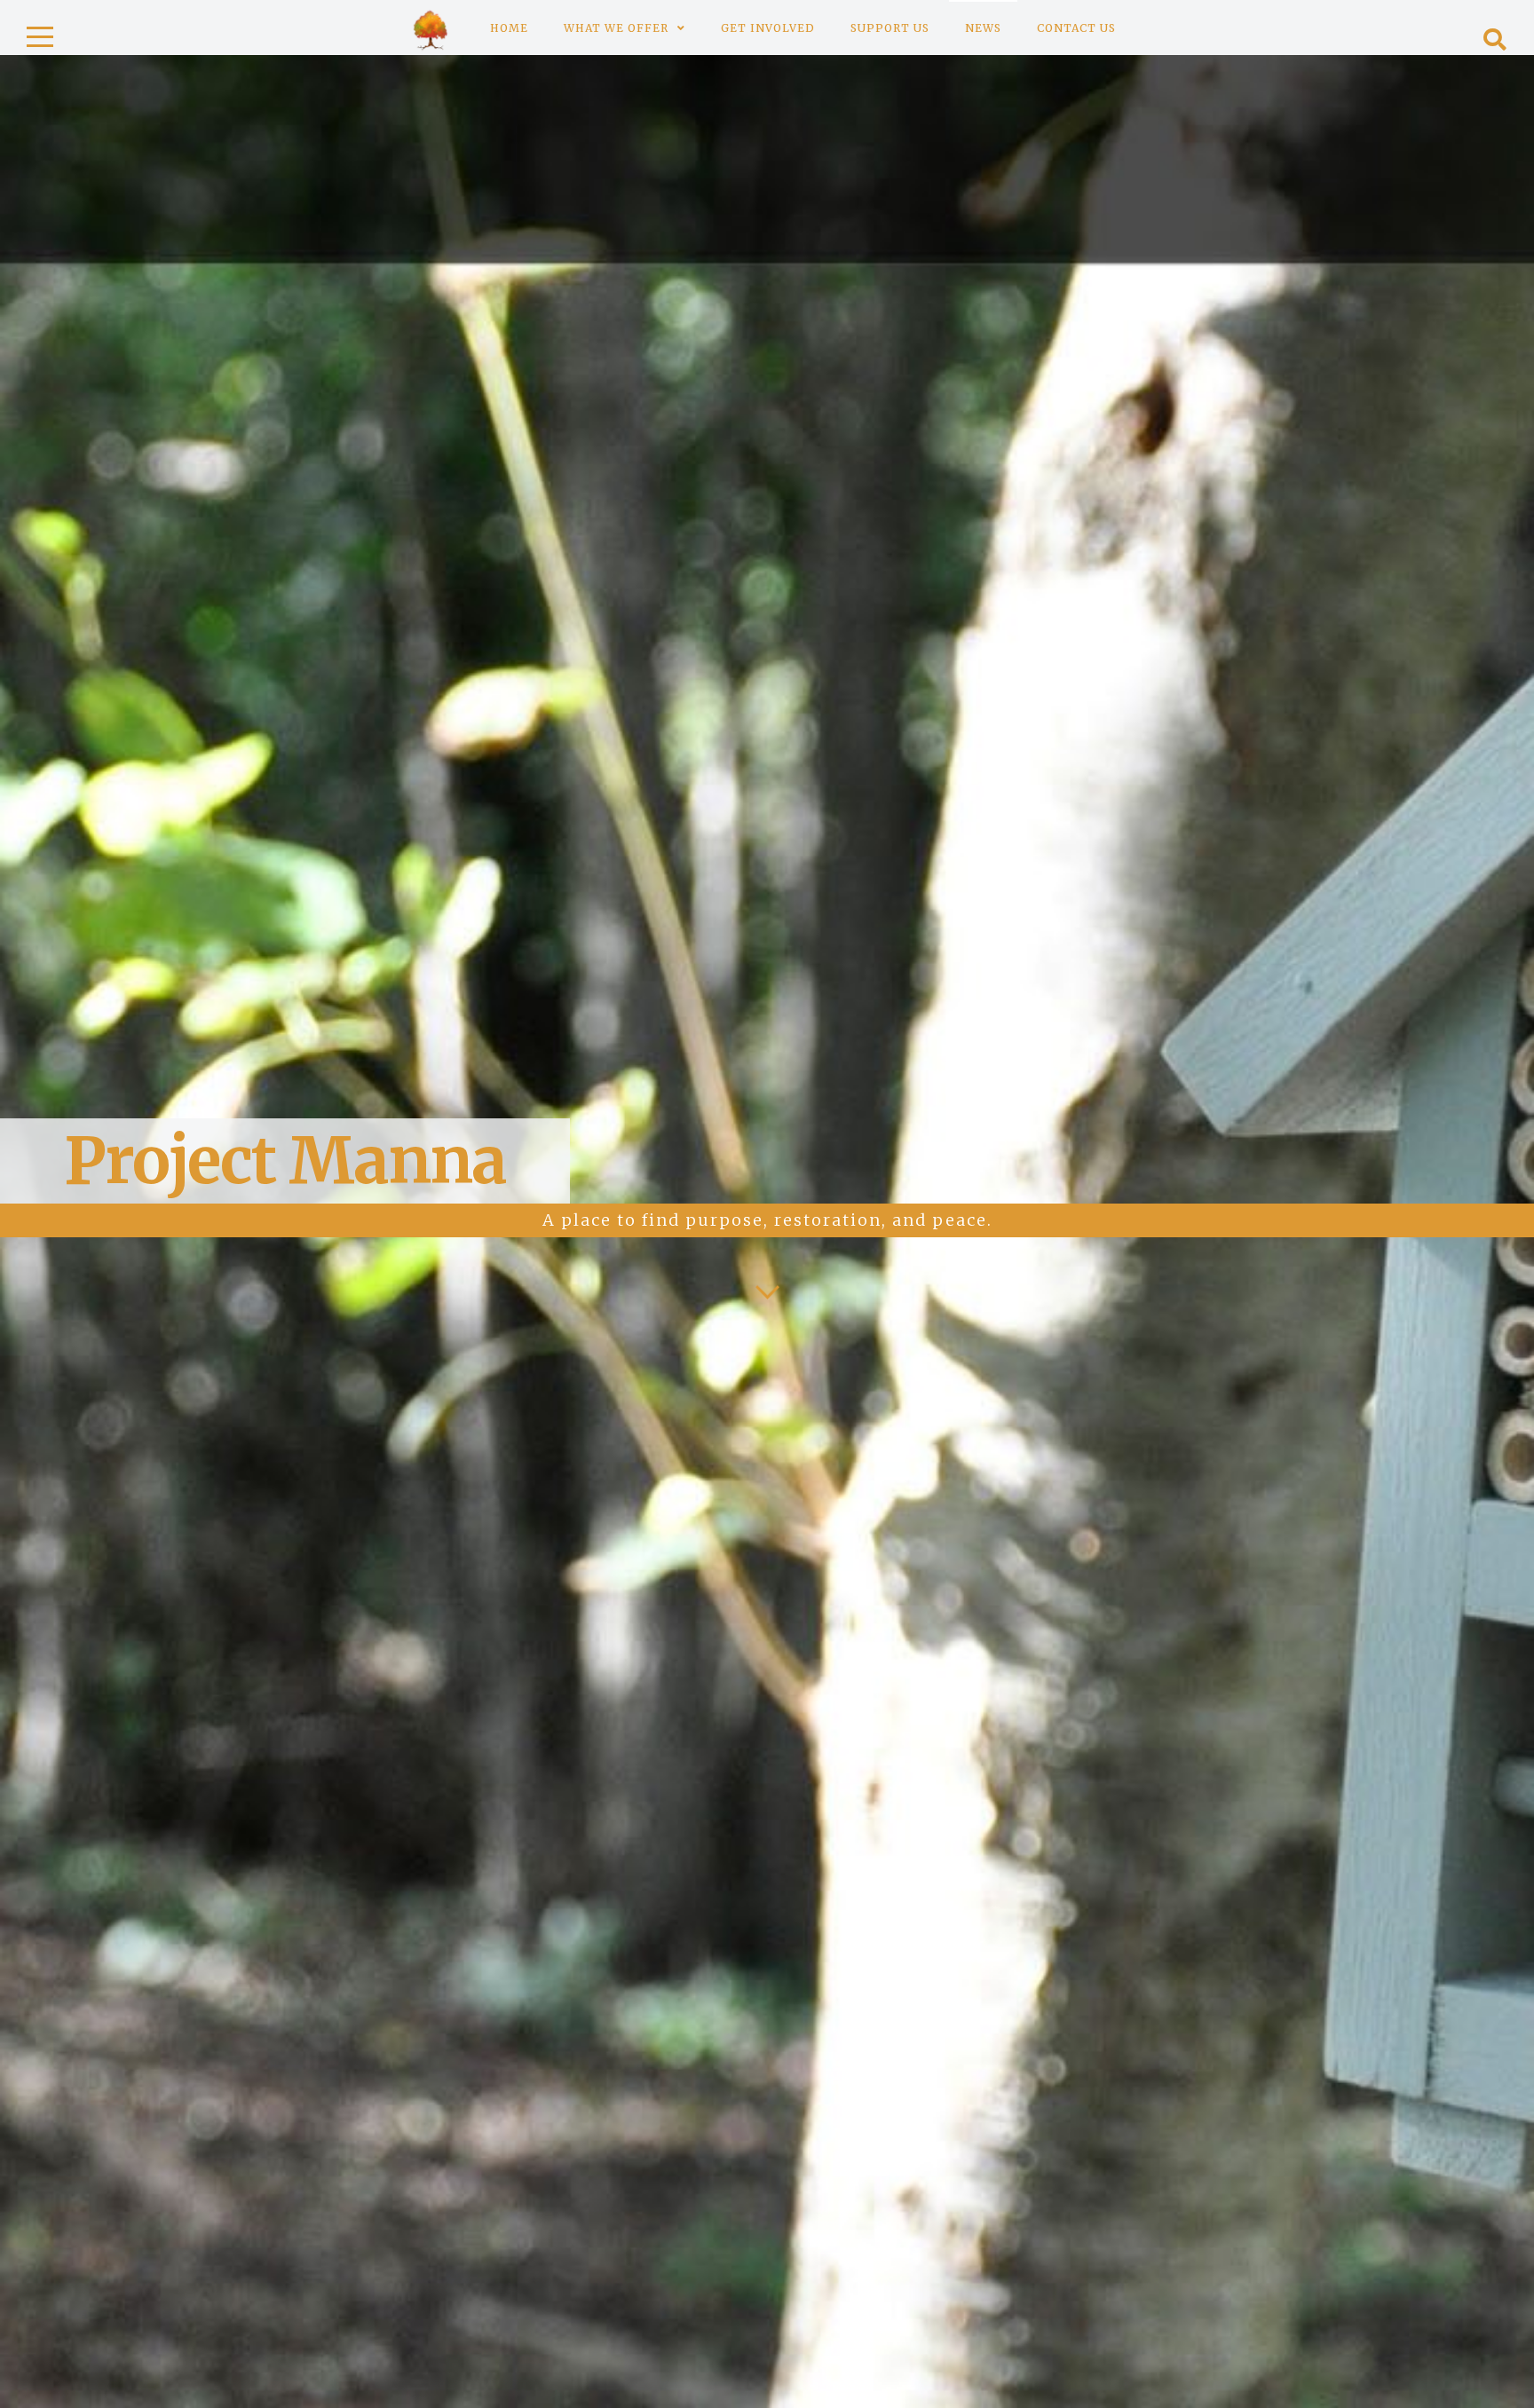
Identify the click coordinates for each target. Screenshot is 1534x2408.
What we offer (616, 28)
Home (509, 28)
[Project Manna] (431, 28)
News (983, 28)
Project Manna (285, 1161)
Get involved (768, 28)
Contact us (1076, 28)
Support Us (890, 28)
